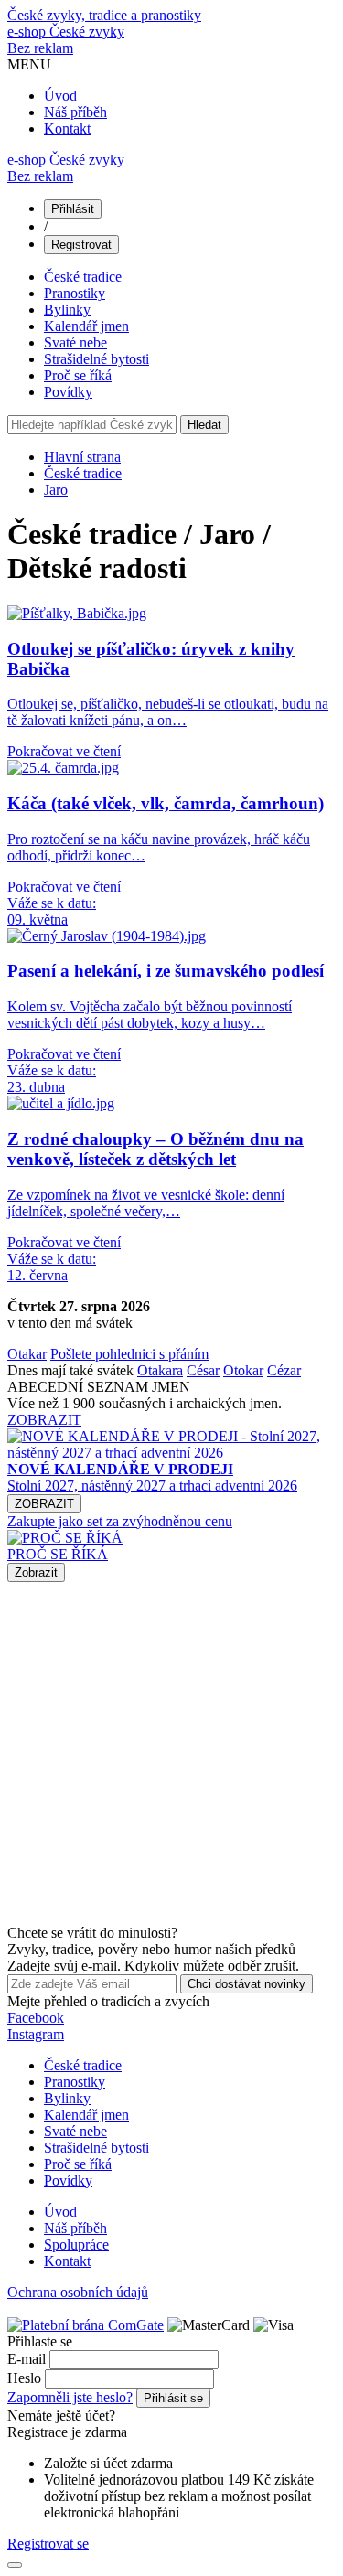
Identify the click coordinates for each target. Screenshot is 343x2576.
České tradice (83, 277)
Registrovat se (48, 2544)
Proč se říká (78, 375)
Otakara (160, 1370)
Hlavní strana (82, 457)
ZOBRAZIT (44, 1420)
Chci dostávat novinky (247, 1984)
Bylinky (67, 310)
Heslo (24, 2378)
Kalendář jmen (86, 326)
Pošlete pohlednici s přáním (129, 1354)
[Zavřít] (15, 2565)
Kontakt (67, 128)
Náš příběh (75, 112)
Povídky (68, 392)
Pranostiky (75, 293)
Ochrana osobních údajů (78, 2292)
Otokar (243, 1370)
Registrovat (81, 245)
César (203, 1370)
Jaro (56, 490)
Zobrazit (36, 1572)
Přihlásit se (173, 2398)
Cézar (284, 1370)
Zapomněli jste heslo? (70, 2397)
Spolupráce (76, 2245)
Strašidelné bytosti (96, 359)
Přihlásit (73, 209)
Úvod (60, 96)
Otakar (27, 1354)
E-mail (27, 2359)
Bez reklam (40, 48)
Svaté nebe (75, 342)
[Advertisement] (171, 1753)
